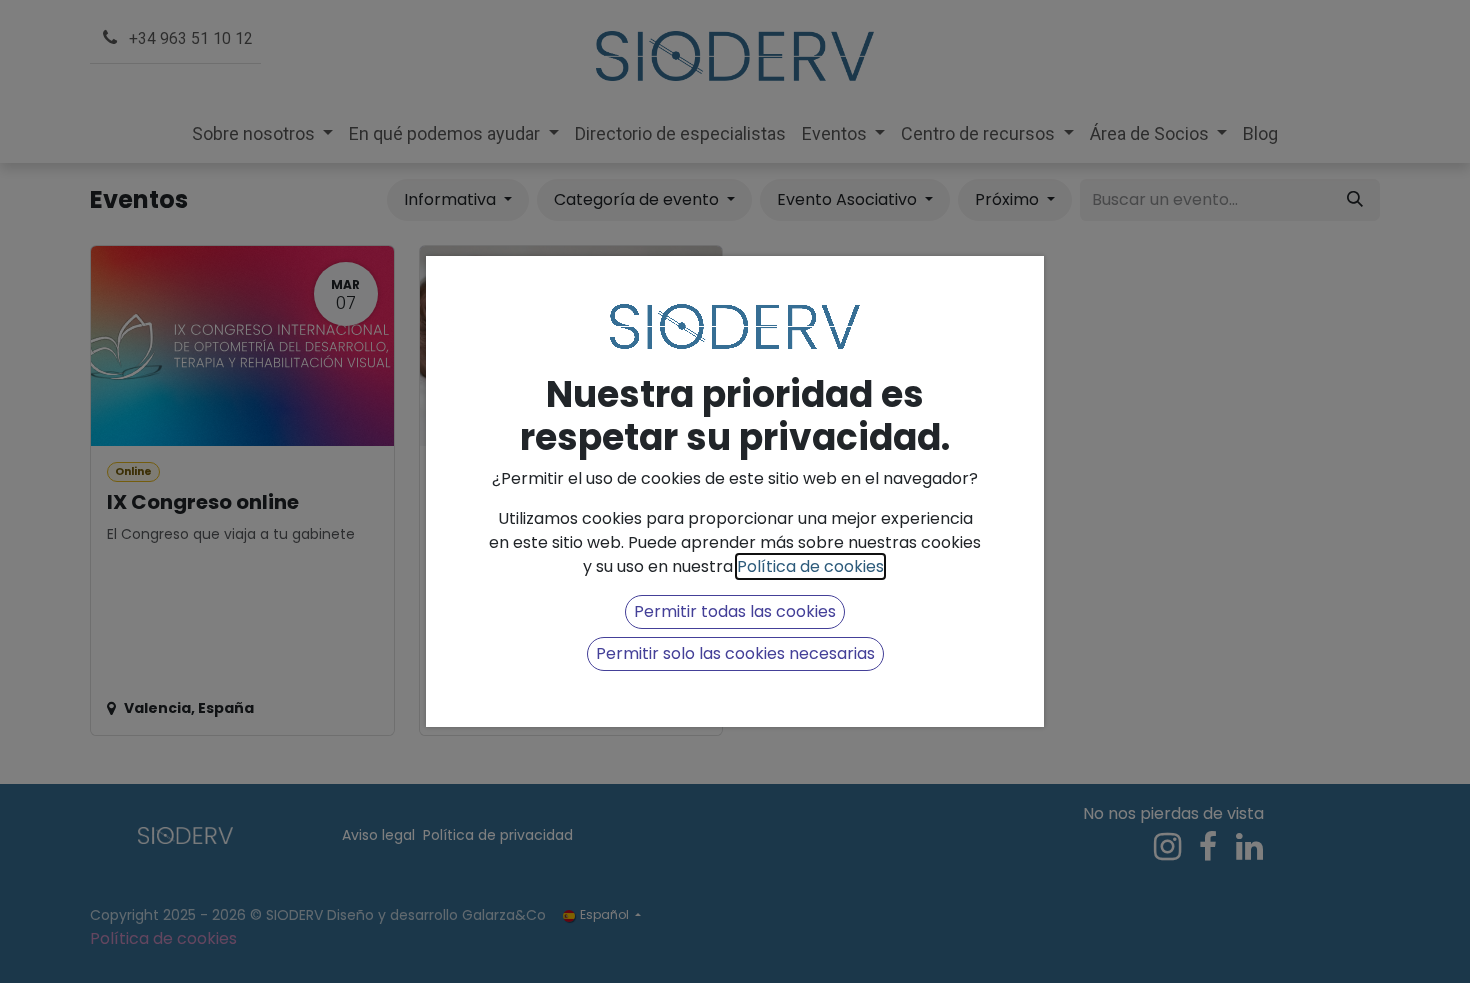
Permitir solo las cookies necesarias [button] (735, 653)
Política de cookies (810, 566)
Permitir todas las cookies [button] (735, 611)
